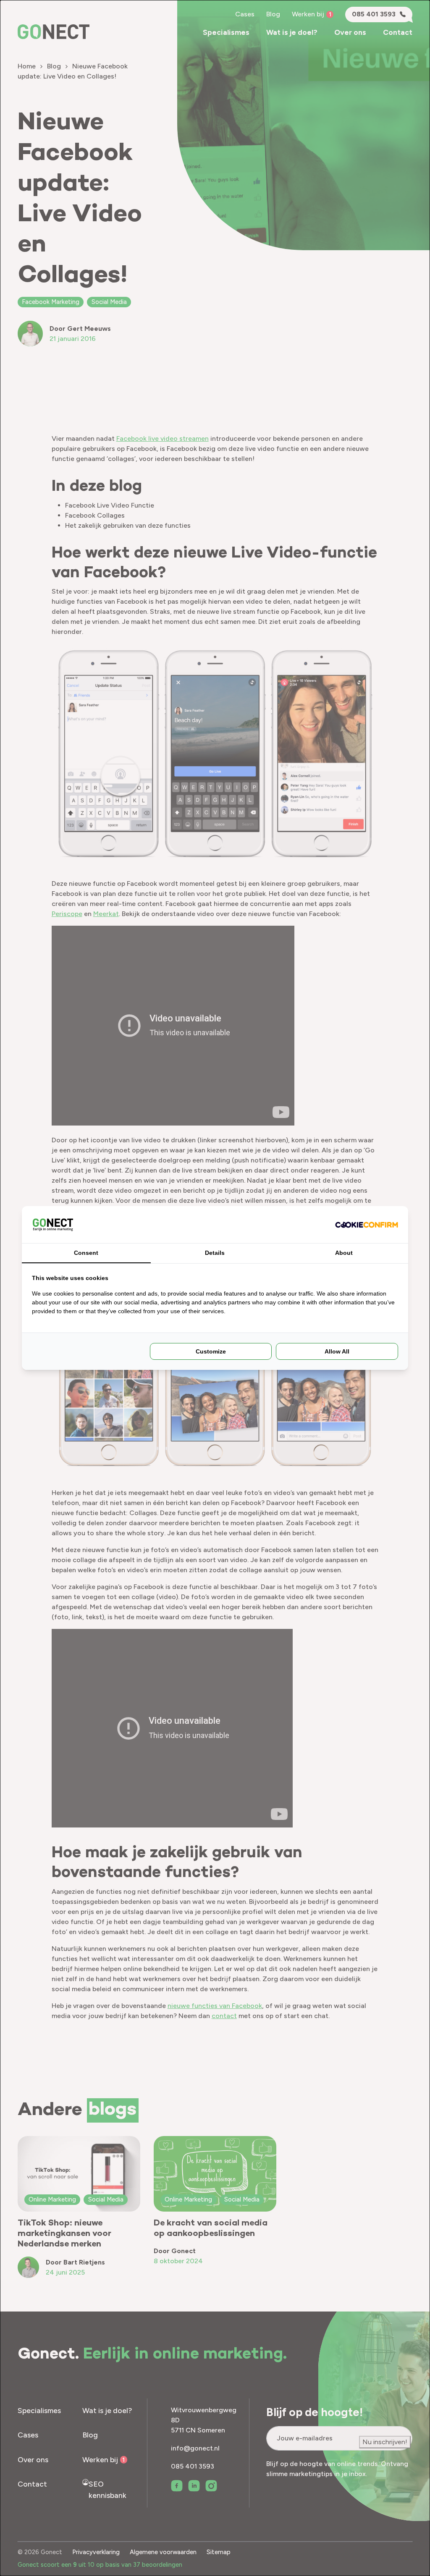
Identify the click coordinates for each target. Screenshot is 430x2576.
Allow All (337, 1351)
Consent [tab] (86, 1253)
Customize (211, 1351)
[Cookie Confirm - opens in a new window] (367, 1225)
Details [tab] (215, 1253)
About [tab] (344, 1253)
